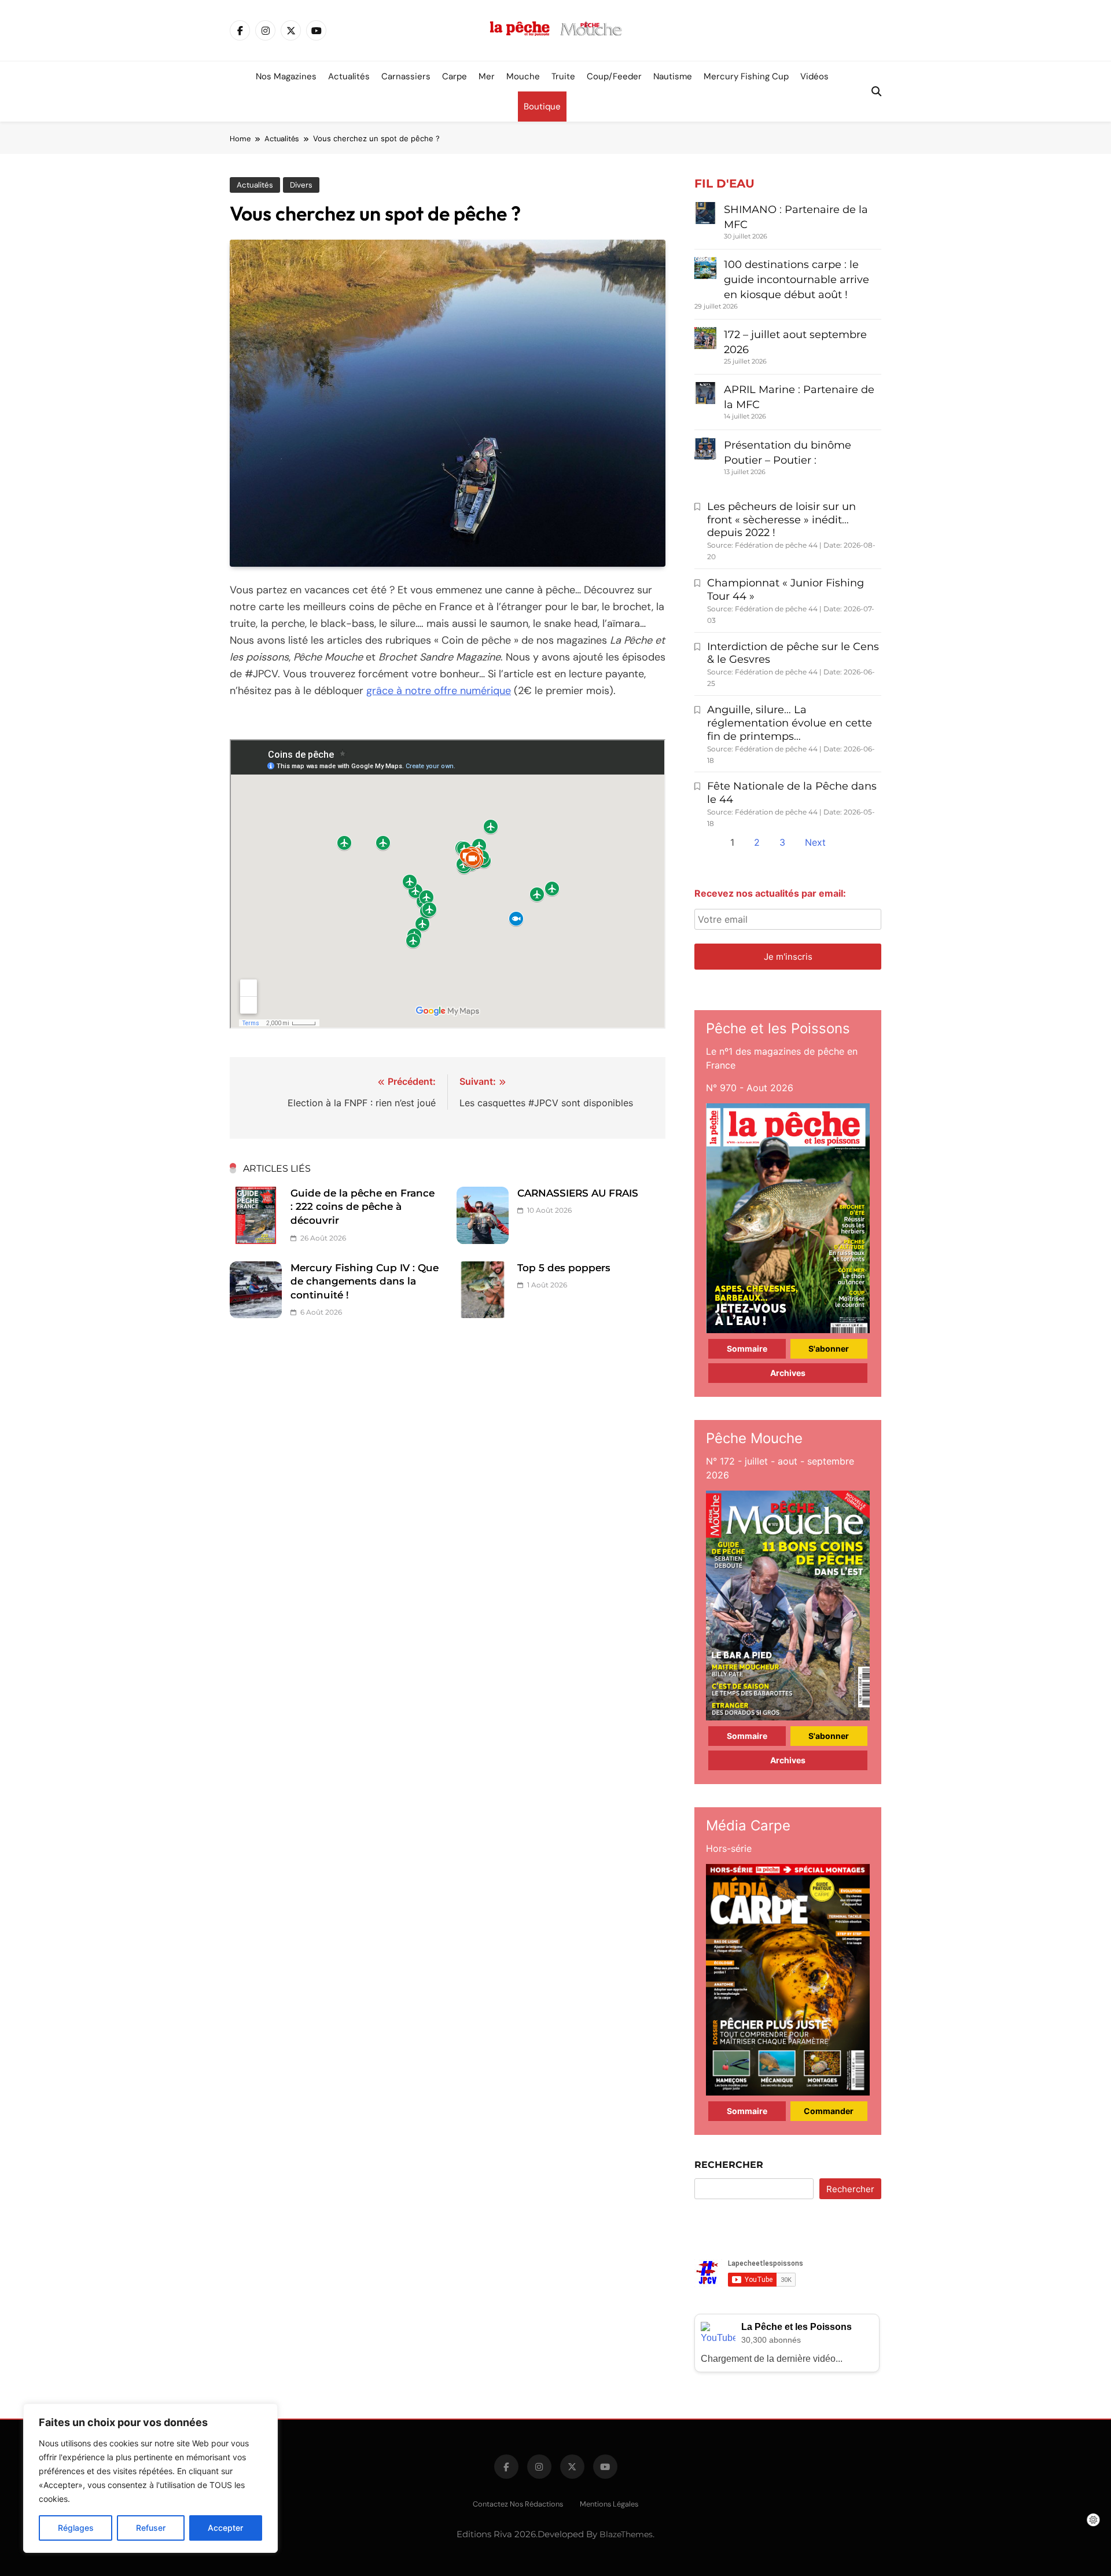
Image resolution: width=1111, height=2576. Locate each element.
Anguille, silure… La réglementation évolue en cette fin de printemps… (790, 723)
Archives (788, 1373)
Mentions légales (609, 2504)
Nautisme (673, 76)
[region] (150, 2478)
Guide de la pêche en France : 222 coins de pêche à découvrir (363, 1207)
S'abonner (829, 1348)
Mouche (523, 76)
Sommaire (747, 1348)
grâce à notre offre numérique (439, 691)
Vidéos (814, 76)
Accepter (225, 2528)
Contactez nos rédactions (518, 2504)
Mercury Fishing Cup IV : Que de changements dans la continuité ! (365, 1281)
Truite (563, 76)
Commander (829, 2111)
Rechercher (729, 2165)
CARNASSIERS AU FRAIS (578, 1193)
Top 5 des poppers (564, 1268)
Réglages (76, 2528)
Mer (487, 76)
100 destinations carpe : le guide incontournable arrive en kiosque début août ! (797, 280)
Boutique (542, 107)
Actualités (349, 76)
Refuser (151, 2528)
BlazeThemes (626, 2534)
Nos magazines (286, 76)
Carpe (455, 76)
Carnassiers (406, 76)
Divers (301, 185)
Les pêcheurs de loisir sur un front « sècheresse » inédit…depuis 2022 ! (781, 520)
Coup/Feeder (614, 76)
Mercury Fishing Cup (746, 76)
